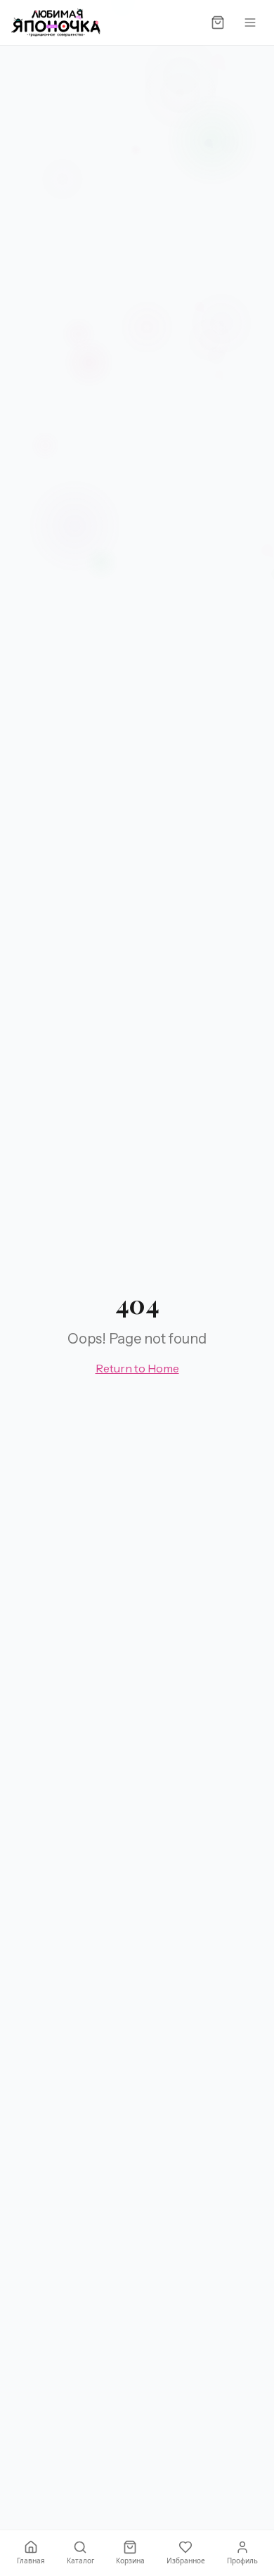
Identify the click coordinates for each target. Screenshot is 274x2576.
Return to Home (137, 1368)
